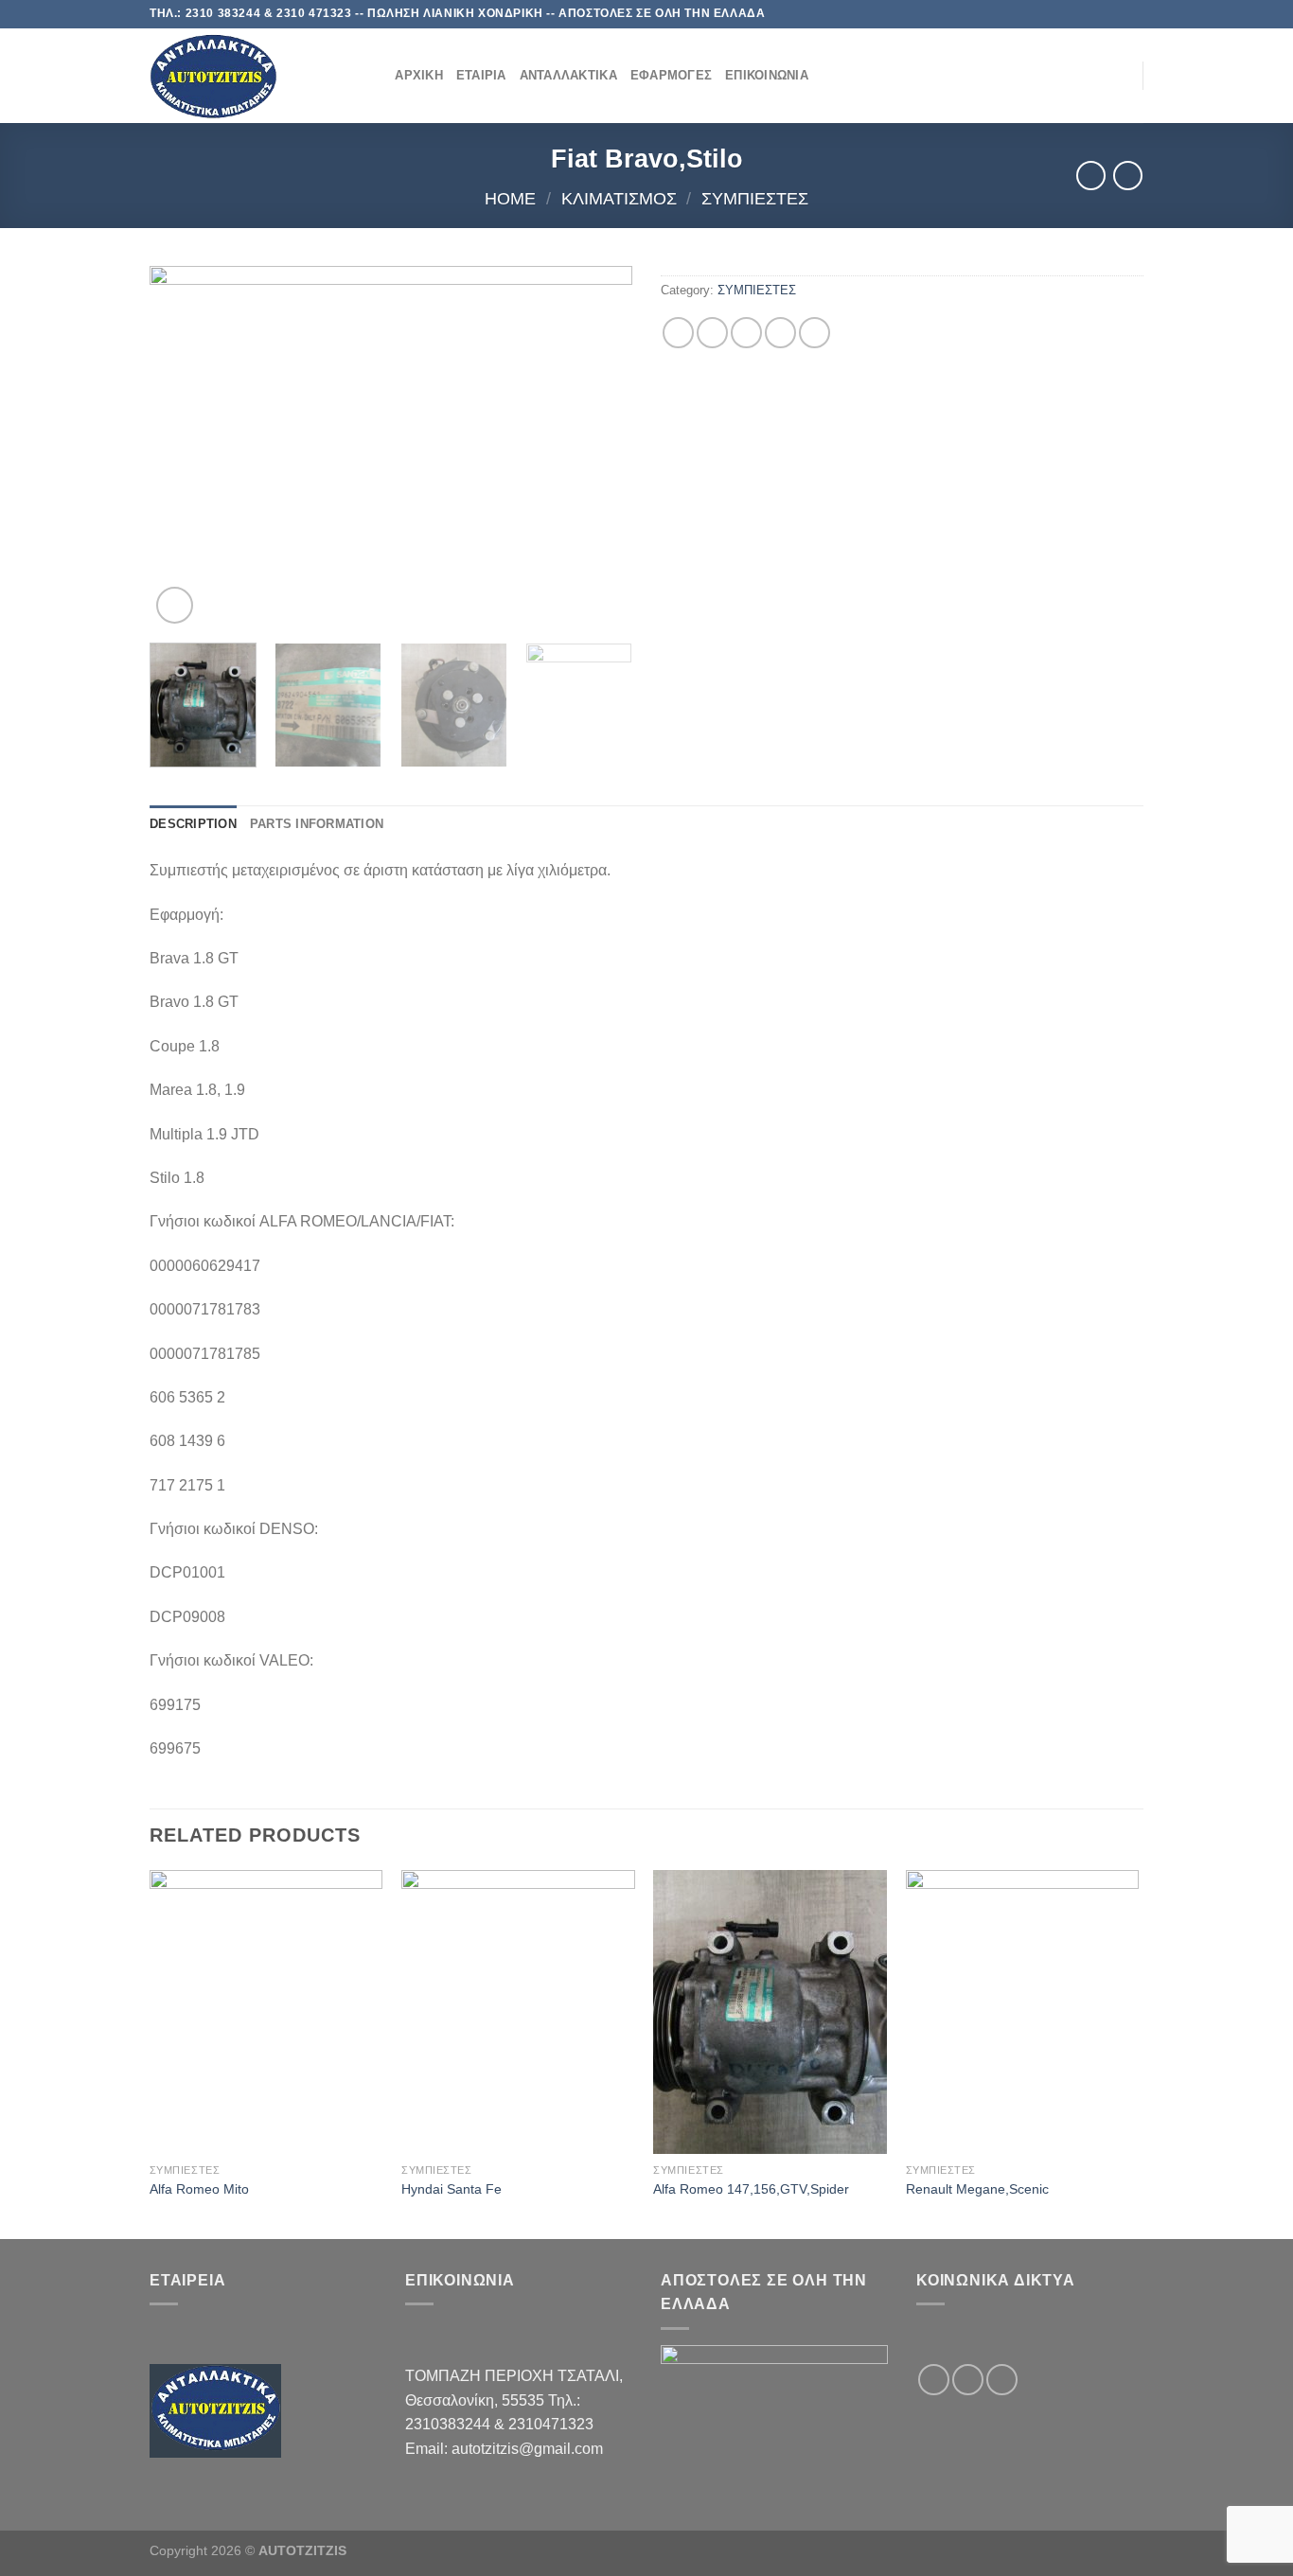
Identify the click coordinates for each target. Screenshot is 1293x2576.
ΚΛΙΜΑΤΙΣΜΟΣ (619, 198)
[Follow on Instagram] (1098, 14)
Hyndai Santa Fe (452, 2189)
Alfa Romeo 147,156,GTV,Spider (751, 2189)
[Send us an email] (1116, 14)
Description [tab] (193, 824)
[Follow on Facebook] (1080, 14)
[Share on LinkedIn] (815, 333)
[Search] (374, 76)
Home (510, 198)
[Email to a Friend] (746, 333)
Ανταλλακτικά (568, 75)
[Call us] (1134, 14)
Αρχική (419, 75)
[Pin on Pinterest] (780, 333)
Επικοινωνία (767, 75)
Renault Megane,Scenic (977, 2189)
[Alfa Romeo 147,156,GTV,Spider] (770, 2012)
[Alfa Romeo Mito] (266, 2012)
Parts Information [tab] (317, 824)
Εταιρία (481, 75)
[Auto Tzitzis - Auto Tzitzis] (244, 76)
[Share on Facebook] (678, 333)
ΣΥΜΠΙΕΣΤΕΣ (755, 198)
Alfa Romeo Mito (199, 2189)
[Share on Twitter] (712, 333)
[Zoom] (175, 605)
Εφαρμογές (671, 75)
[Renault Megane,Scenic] (1023, 2012)
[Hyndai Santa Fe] (518, 2012)
